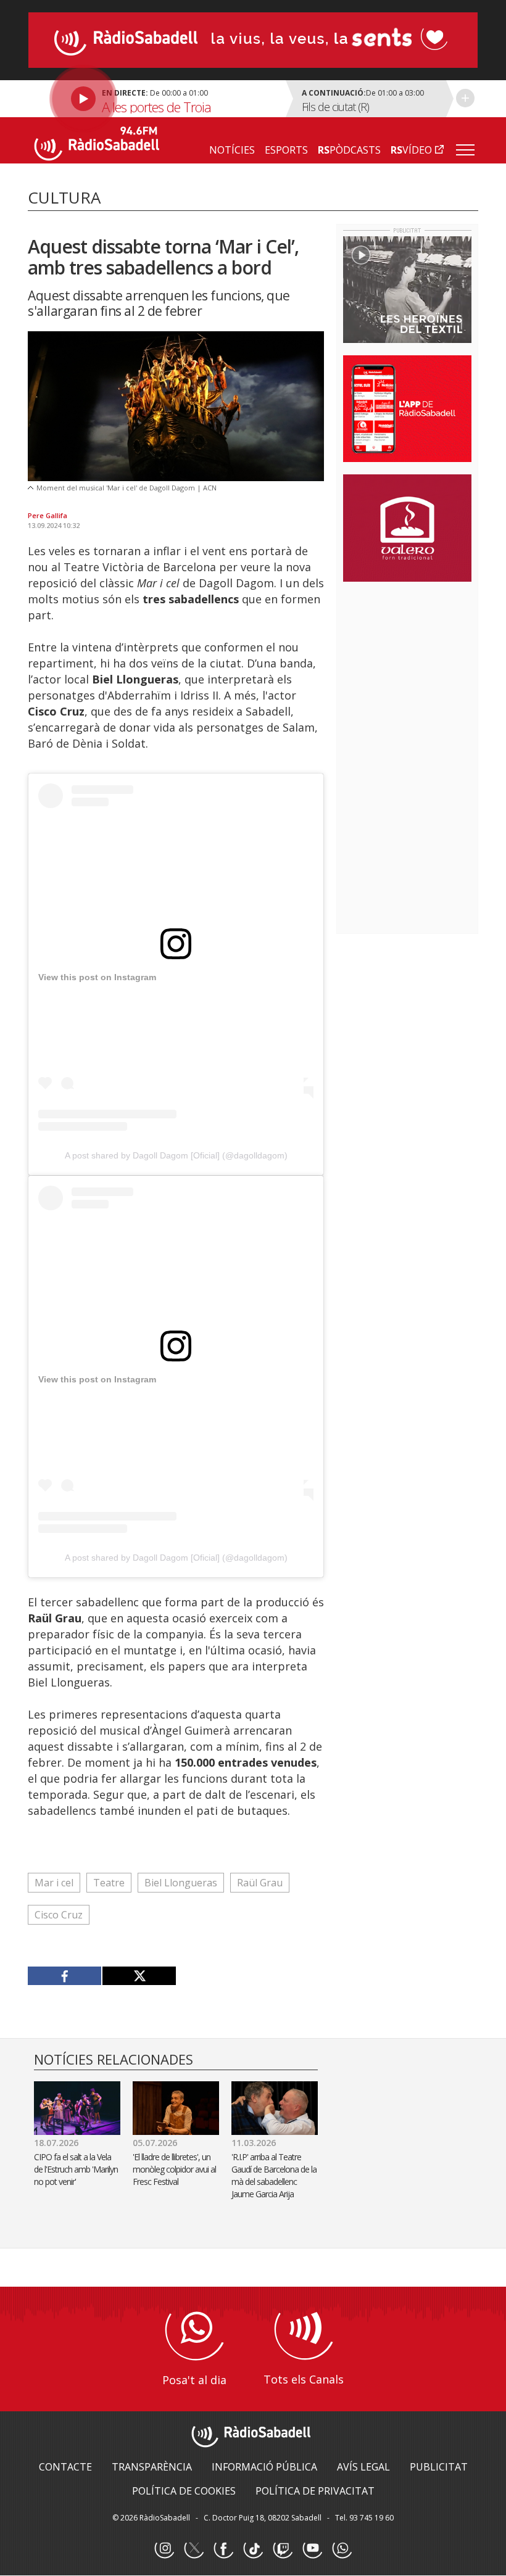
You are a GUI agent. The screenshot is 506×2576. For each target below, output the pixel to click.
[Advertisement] (425, 671)
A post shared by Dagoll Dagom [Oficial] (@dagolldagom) (176, 1155)
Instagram (164, 2549)
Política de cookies (184, 2491)
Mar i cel (54, 1883)
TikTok (253, 2549)
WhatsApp (342, 2549)
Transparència (152, 2467)
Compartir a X (139, 1976)
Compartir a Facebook (65, 1976)
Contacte (65, 2467)
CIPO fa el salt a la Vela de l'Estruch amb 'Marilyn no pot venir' (76, 2169)
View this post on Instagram (97, 977)
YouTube (312, 2549)
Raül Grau (260, 1883)
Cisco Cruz (59, 1915)
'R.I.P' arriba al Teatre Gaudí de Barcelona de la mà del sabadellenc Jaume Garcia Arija (274, 2175)
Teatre (109, 1883)
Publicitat (439, 2467)
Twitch (283, 2549)
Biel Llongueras (181, 1883)
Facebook (223, 2549)
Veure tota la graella (465, 98)
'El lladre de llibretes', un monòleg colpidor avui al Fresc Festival (174, 2169)
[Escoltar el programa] (155, 99)
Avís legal (363, 2467)
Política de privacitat (315, 2491)
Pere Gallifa (48, 515)
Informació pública (264, 2467)
